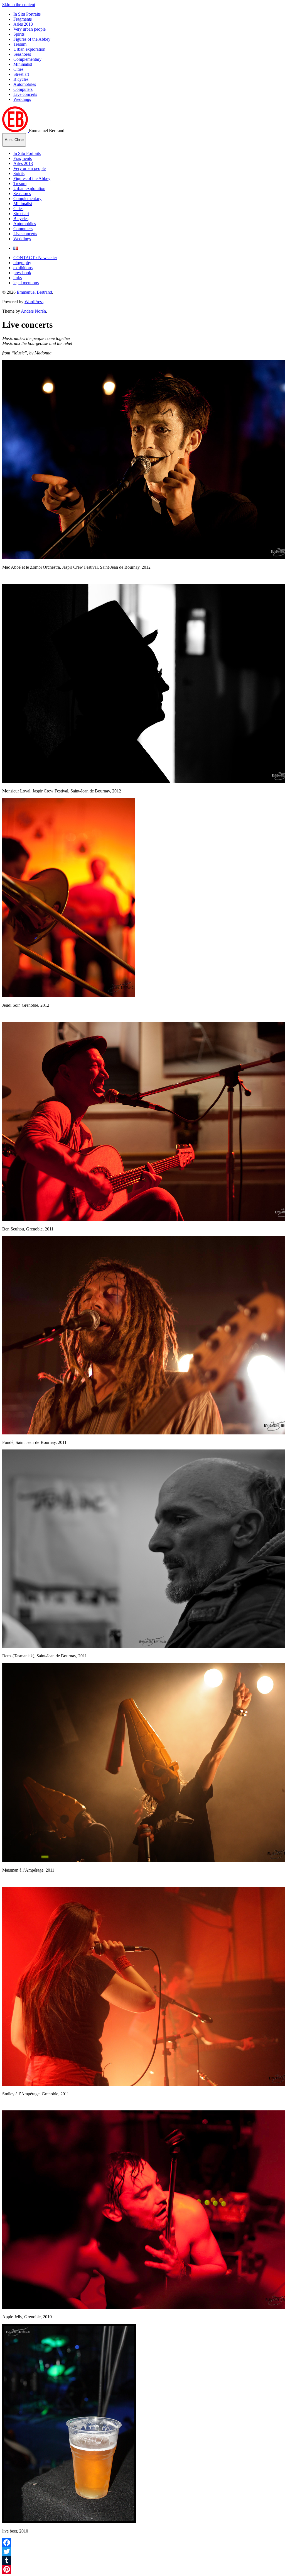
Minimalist (23, 64)
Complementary (27, 59)
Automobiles (25, 84)
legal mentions (26, 283)
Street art (21, 74)
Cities (18, 69)
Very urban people (30, 29)
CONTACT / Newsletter (35, 258)
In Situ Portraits (27, 14)
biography (22, 263)
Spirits (19, 34)
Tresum (20, 44)
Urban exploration (29, 49)
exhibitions (23, 268)
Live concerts (25, 94)
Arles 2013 (23, 24)
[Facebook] (142, 2543)
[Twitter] (142, 2551)
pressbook (22, 273)
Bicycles (21, 79)
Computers (23, 89)
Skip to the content (19, 5)
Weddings (22, 99)
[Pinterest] (142, 2569)
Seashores (22, 54)
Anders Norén (33, 311)
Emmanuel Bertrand (34, 292)
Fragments (23, 19)
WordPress (34, 302)
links (18, 278)
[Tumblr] (142, 2560)
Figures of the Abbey (32, 39)
